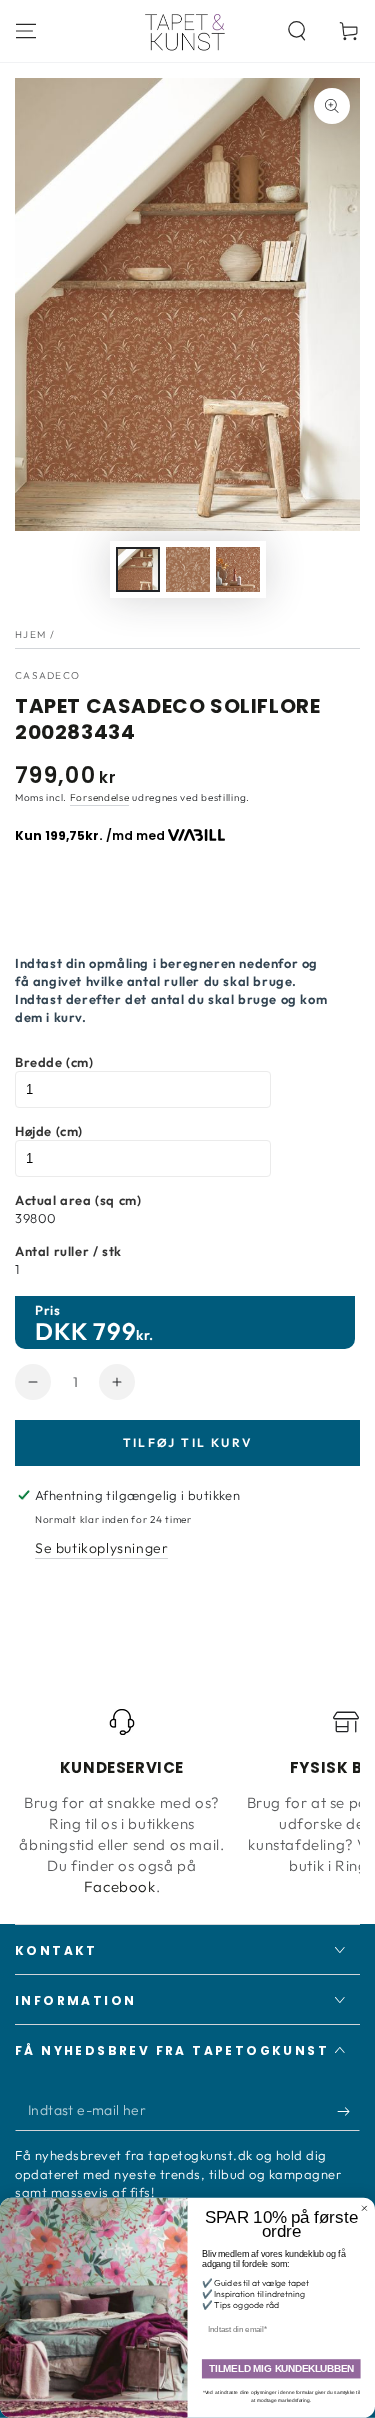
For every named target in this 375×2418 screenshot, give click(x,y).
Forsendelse (100, 797)
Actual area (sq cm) (78, 1200)
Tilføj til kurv (188, 1442)
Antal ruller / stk (68, 1251)
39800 (36, 1218)
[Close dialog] (365, 2209)
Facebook (120, 1886)
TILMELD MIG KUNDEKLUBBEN (281, 2369)
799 (114, 1331)
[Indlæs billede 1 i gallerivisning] (138, 569)
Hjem (30, 634)
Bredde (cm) (54, 1062)
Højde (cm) (49, 1131)
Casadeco (47, 675)
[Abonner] (348, 2111)
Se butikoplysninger (101, 1548)
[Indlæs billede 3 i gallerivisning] (238, 569)
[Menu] (26, 31)
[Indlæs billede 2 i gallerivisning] (188, 569)
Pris (47, 1310)
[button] (297, 31)
